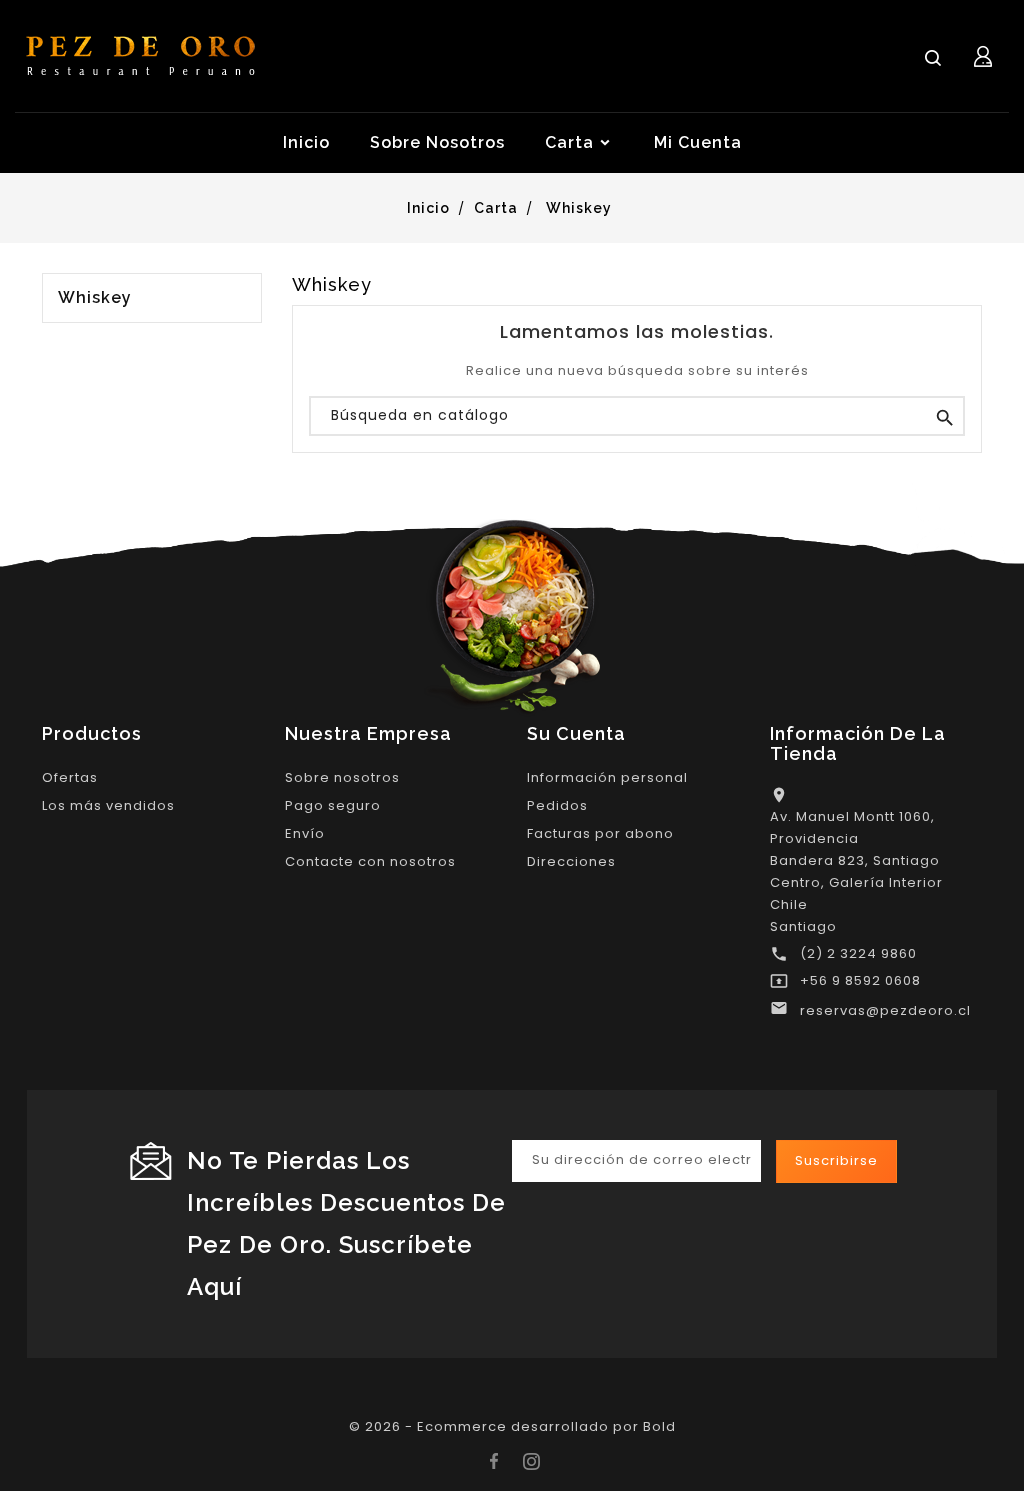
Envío (305, 833)
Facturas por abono (600, 833)
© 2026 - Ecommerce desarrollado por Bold (512, 1426)
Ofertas (70, 777)
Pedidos (557, 805)
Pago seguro (333, 805)
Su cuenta (576, 733)
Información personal (607, 777)
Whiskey (95, 298)
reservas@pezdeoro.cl (885, 1010)
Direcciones (571, 861)
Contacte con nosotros (370, 861)
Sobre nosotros (342, 777)
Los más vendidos (108, 805)
